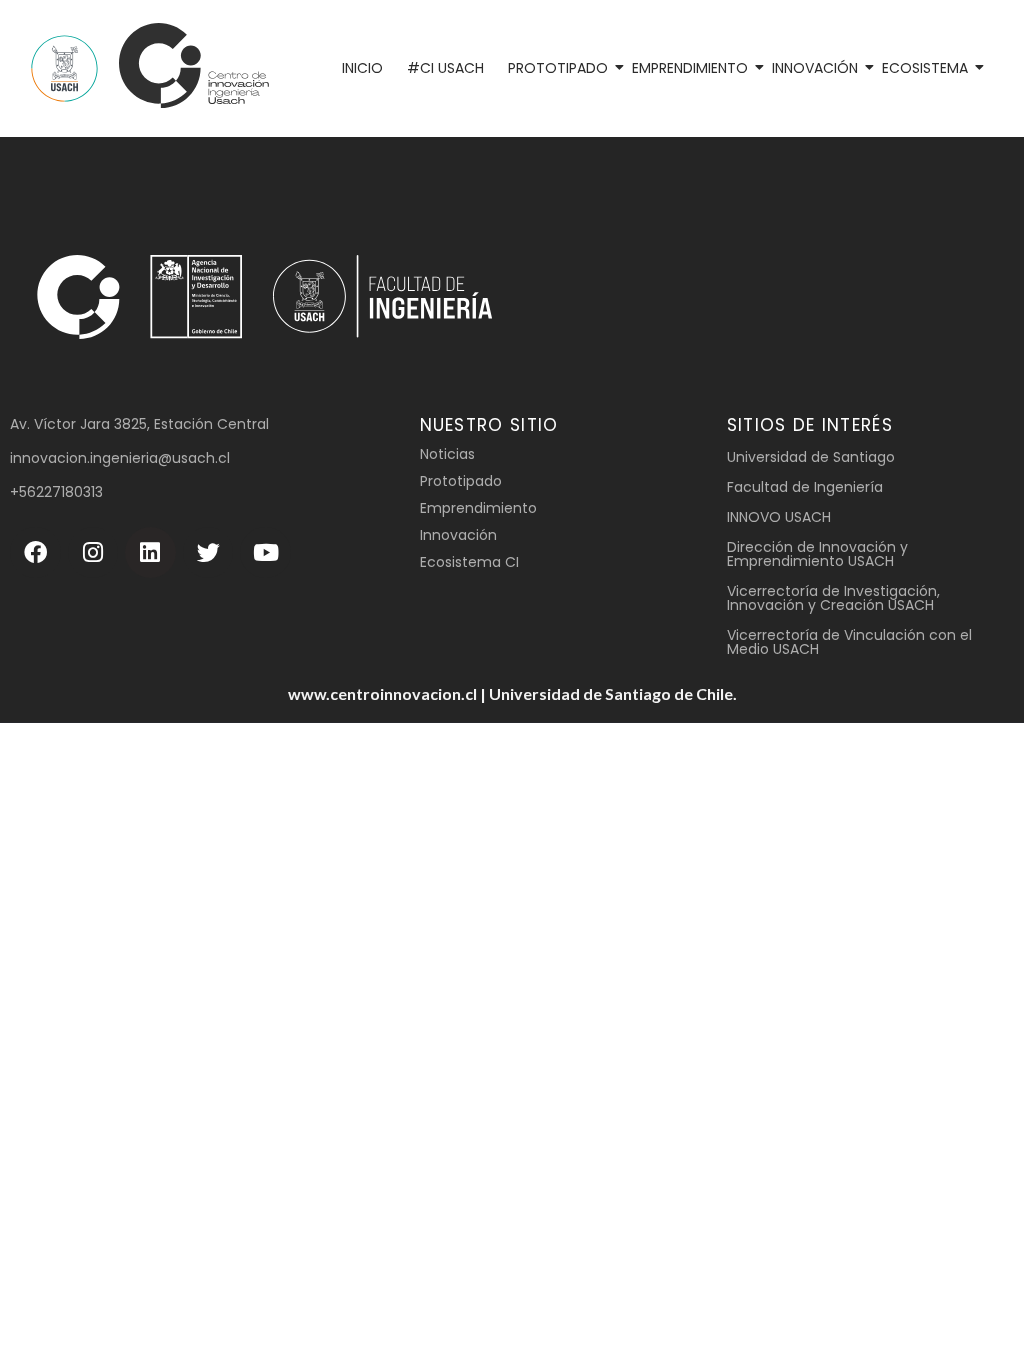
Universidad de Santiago (811, 457)
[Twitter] (208, 552)
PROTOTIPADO (558, 68)
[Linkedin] (150, 552)
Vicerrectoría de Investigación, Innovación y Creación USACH (833, 598)
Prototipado (461, 481)
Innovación (458, 535)
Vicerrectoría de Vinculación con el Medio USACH (849, 642)
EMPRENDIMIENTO (690, 68)
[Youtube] (265, 552)
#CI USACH (445, 68)
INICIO (362, 68)
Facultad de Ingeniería (805, 487)
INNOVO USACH (779, 517)
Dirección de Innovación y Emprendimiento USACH (817, 554)
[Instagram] (93, 552)
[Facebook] (35, 552)
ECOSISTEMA (925, 68)
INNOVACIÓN (815, 68)
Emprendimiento (478, 508)
